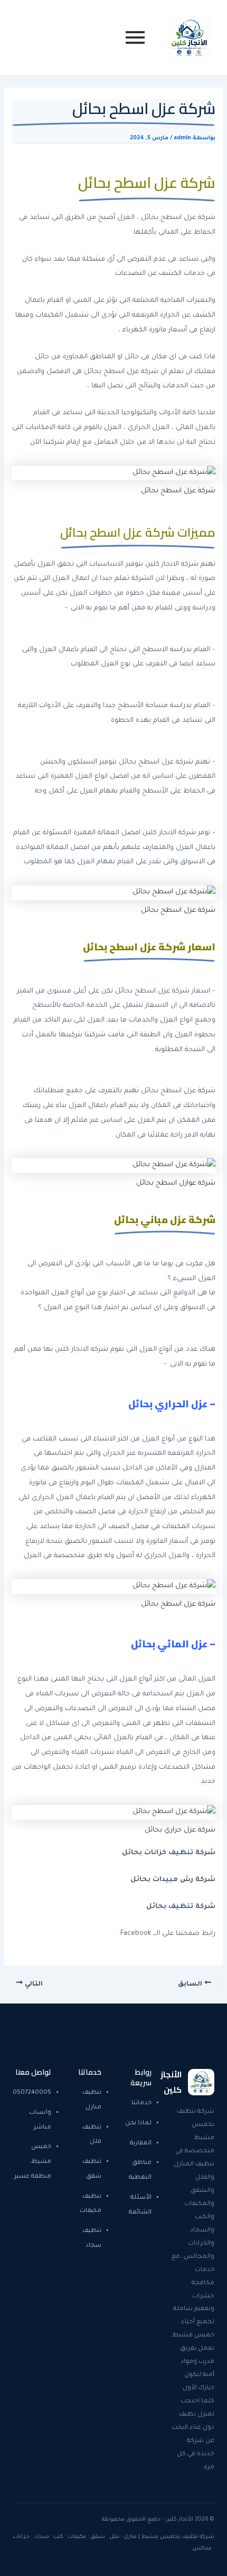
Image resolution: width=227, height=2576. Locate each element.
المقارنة (141, 2144)
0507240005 (32, 2093)
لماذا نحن (138, 2124)
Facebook (136, 1934)
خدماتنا (141, 2103)
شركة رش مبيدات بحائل (173, 1880)
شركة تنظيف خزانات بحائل (169, 1853)
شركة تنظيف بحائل (181, 1907)
